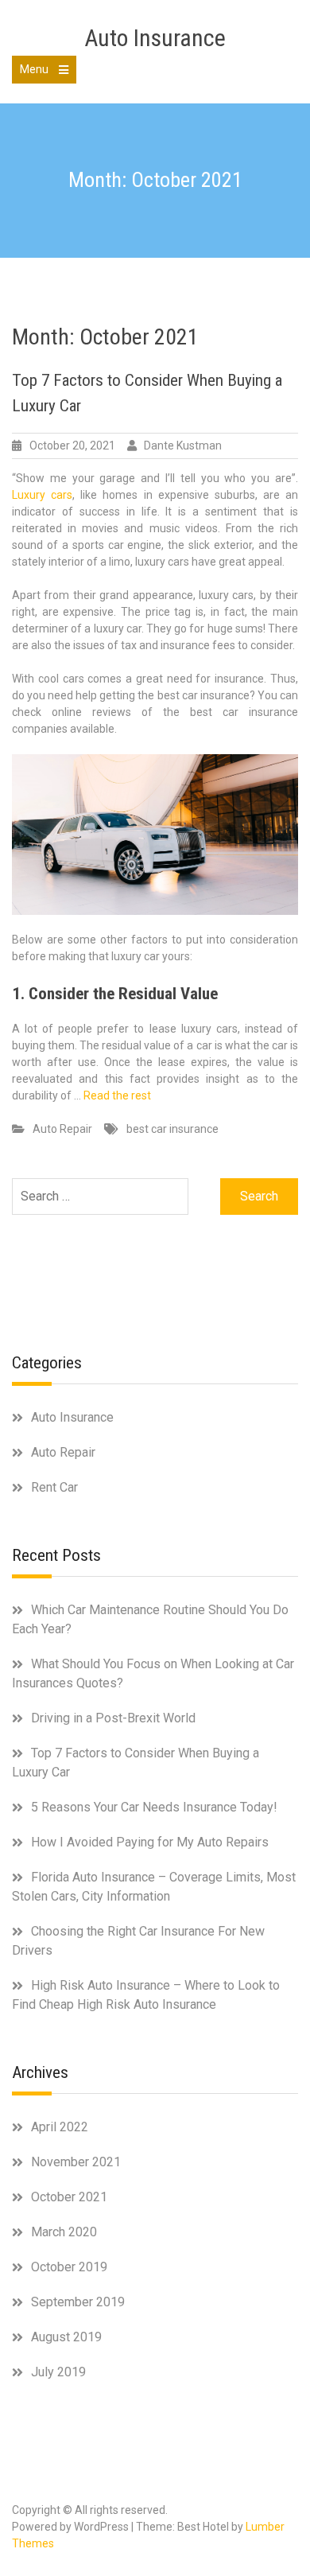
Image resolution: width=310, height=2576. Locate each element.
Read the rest (117, 1095)
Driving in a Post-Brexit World (113, 1718)
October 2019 (69, 2267)
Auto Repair (62, 1129)
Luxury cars (42, 495)
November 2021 (76, 2162)
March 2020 (64, 2232)
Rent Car (54, 1487)
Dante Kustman (183, 446)
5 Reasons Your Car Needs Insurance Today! (154, 1807)
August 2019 (66, 2337)
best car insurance (172, 1129)
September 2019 (78, 2302)
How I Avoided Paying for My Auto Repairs (150, 1842)
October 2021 (69, 2197)
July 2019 (58, 2372)
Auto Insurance (155, 38)
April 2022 (60, 2127)
